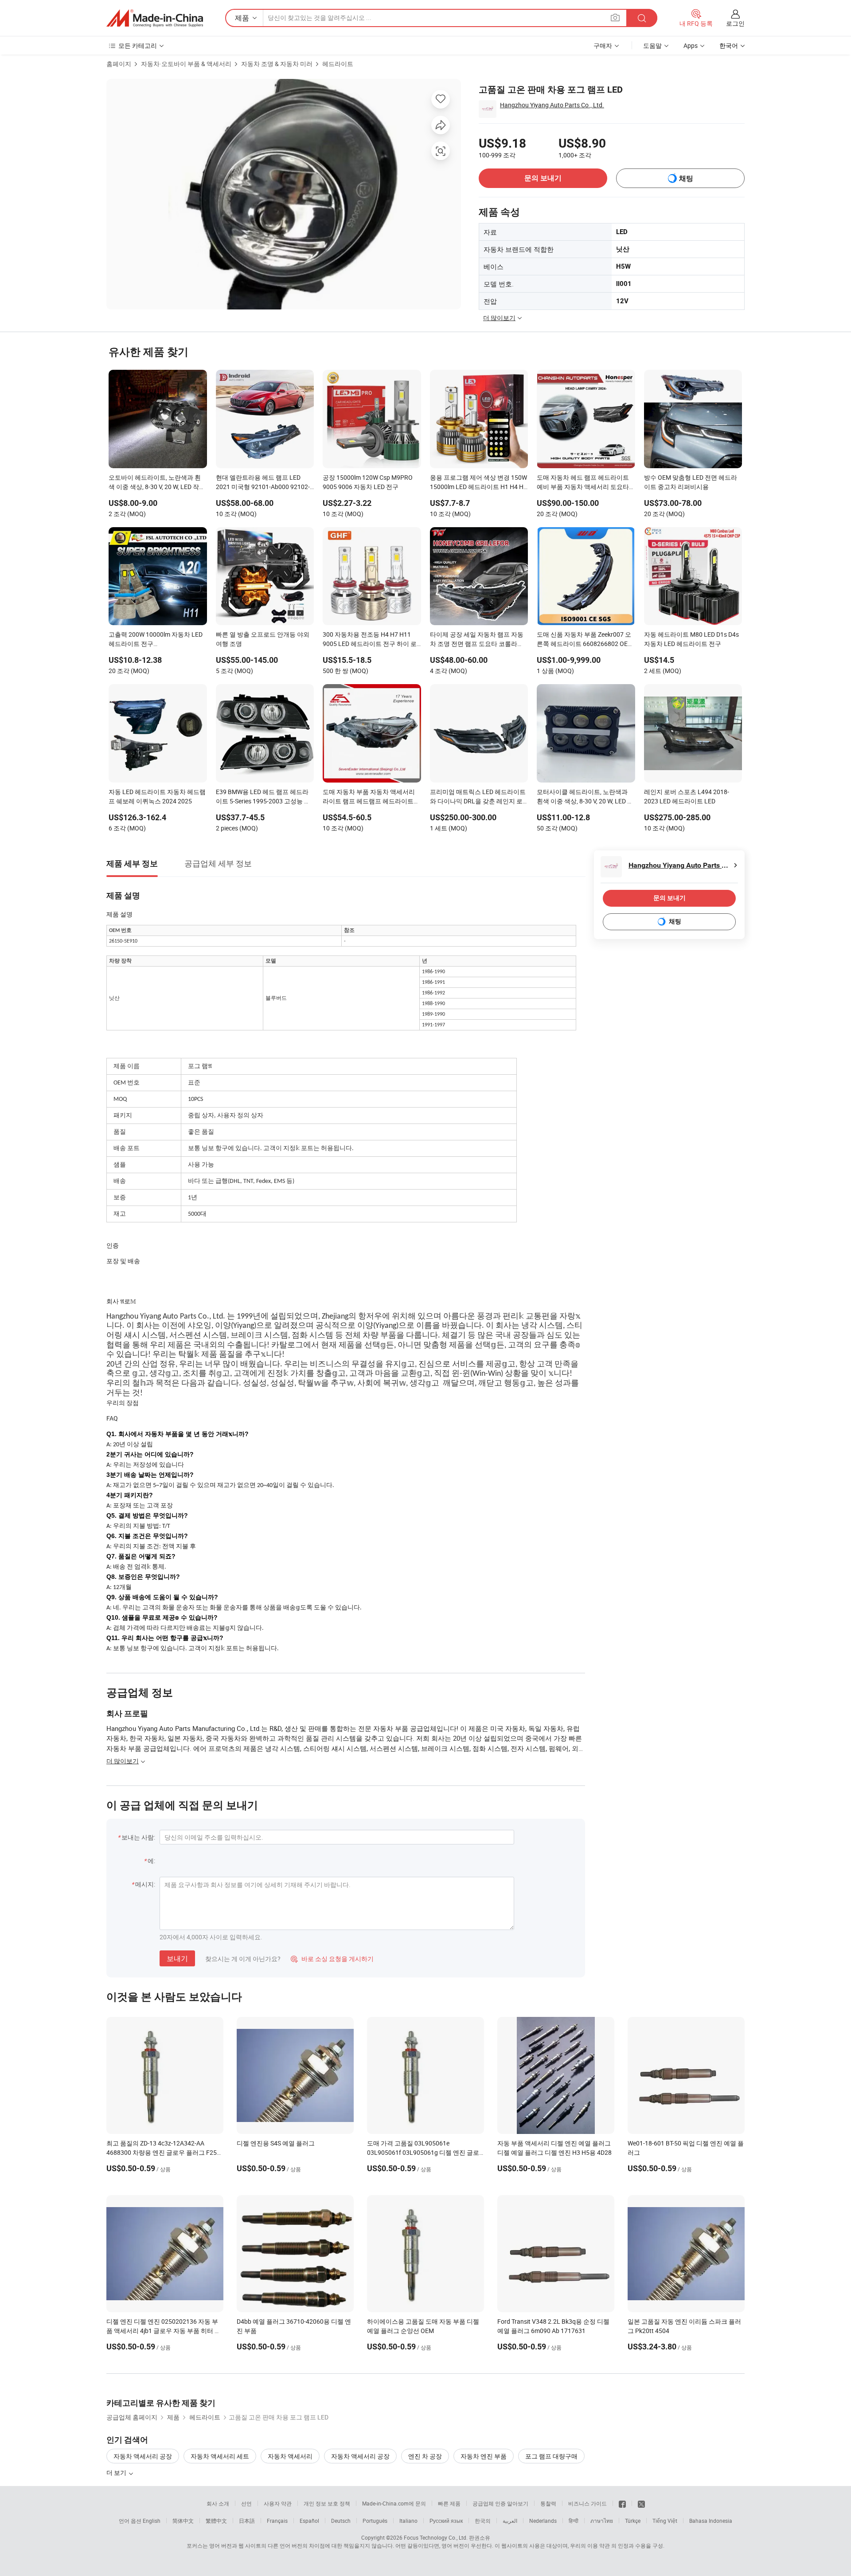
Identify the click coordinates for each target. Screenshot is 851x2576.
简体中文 (183, 2521)
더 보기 (117, 2472)
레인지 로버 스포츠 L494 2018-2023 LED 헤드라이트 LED (687, 796)
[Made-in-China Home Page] (155, 18)
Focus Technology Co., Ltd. (436, 2537)
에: (151, 1861)
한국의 (483, 2521)
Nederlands (543, 2521)
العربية (510, 2521)
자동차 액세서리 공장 (143, 2456)
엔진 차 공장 (425, 2456)
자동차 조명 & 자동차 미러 (277, 64)
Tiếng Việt (665, 2521)
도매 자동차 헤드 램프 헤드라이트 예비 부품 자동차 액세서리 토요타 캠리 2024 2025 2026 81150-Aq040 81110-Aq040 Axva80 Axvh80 (586, 483)
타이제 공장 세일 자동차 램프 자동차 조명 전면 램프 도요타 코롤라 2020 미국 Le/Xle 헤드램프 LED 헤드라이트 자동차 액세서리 (477, 640)
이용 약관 (599, 2545)
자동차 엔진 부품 (484, 2456)
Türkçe (633, 2521)
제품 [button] (242, 18)
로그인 (735, 23)
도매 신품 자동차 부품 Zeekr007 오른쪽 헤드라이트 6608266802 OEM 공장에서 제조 (585, 640)
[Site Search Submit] (642, 18)
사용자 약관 (278, 2503)
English (152, 2521)
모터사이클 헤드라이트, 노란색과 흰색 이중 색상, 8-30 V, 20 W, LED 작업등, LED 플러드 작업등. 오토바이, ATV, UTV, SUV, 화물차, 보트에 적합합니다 (585, 797)
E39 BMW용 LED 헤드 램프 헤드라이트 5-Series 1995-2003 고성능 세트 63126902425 (263, 797)
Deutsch (341, 2521)
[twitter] (641, 2503)
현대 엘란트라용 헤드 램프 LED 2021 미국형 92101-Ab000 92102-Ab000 (263, 483)
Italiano (408, 2521)
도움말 (652, 45)
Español (309, 2521)
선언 (246, 2503)
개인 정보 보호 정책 (327, 2503)
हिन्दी (574, 2521)
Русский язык (446, 2521)
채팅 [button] (686, 178)
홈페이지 (119, 64)
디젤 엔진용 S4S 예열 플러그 (276, 2143)
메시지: (145, 1884)
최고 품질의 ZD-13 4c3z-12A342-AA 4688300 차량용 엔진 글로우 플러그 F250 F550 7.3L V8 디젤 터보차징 (163, 2152)
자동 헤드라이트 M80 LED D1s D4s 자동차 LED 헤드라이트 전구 (691, 639)
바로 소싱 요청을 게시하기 (332, 1959)
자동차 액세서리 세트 (220, 2456)
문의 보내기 (543, 178)
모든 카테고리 (138, 45)
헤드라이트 (338, 64)
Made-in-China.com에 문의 (394, 2503)
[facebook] (622, 2503)
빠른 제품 (449, 2503)
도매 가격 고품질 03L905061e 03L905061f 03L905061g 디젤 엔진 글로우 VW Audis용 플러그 (423, 2152)
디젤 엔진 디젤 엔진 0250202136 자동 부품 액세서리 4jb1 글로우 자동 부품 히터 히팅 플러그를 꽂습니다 (164, 2331)
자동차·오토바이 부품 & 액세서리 (186, 64)
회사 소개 (218, 2503)
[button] (615, 18)
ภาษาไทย (602, 2521)
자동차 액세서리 (290, 2456)
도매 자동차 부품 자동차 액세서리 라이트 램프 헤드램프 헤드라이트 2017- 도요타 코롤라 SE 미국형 (369, 797)
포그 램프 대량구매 (551, 2456)
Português (375, 2521)
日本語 (247, 2521)
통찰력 (548, 2503)
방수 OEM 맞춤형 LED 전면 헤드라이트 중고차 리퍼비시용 (691, 482)
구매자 (603, 45)
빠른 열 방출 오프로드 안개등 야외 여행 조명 (263, 639)
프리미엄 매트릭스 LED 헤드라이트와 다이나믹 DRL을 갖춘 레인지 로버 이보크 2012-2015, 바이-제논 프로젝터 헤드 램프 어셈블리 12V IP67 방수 (478, 797)
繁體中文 (216, 2521)
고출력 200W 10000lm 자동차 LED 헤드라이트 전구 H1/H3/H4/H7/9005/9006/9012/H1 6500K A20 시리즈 (158, 640)
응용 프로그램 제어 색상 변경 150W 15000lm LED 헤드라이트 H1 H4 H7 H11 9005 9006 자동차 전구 (478, 483)
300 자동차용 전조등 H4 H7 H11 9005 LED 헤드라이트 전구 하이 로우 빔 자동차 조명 (370, 640)
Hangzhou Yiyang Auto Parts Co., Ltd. (552, 105)
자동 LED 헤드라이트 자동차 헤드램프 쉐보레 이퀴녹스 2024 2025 (157, 796)
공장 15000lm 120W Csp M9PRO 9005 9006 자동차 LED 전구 (368, 482)
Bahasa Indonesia (711, 2521)
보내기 (177, 1958)
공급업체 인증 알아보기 (500, 2503)
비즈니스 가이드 (588, 2503)
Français (277, 2521)
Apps (691, 45)
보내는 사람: (138, 1837)
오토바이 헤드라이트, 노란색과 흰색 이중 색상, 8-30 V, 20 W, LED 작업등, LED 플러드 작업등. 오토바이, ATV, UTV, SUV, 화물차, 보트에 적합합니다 (157, 483)
